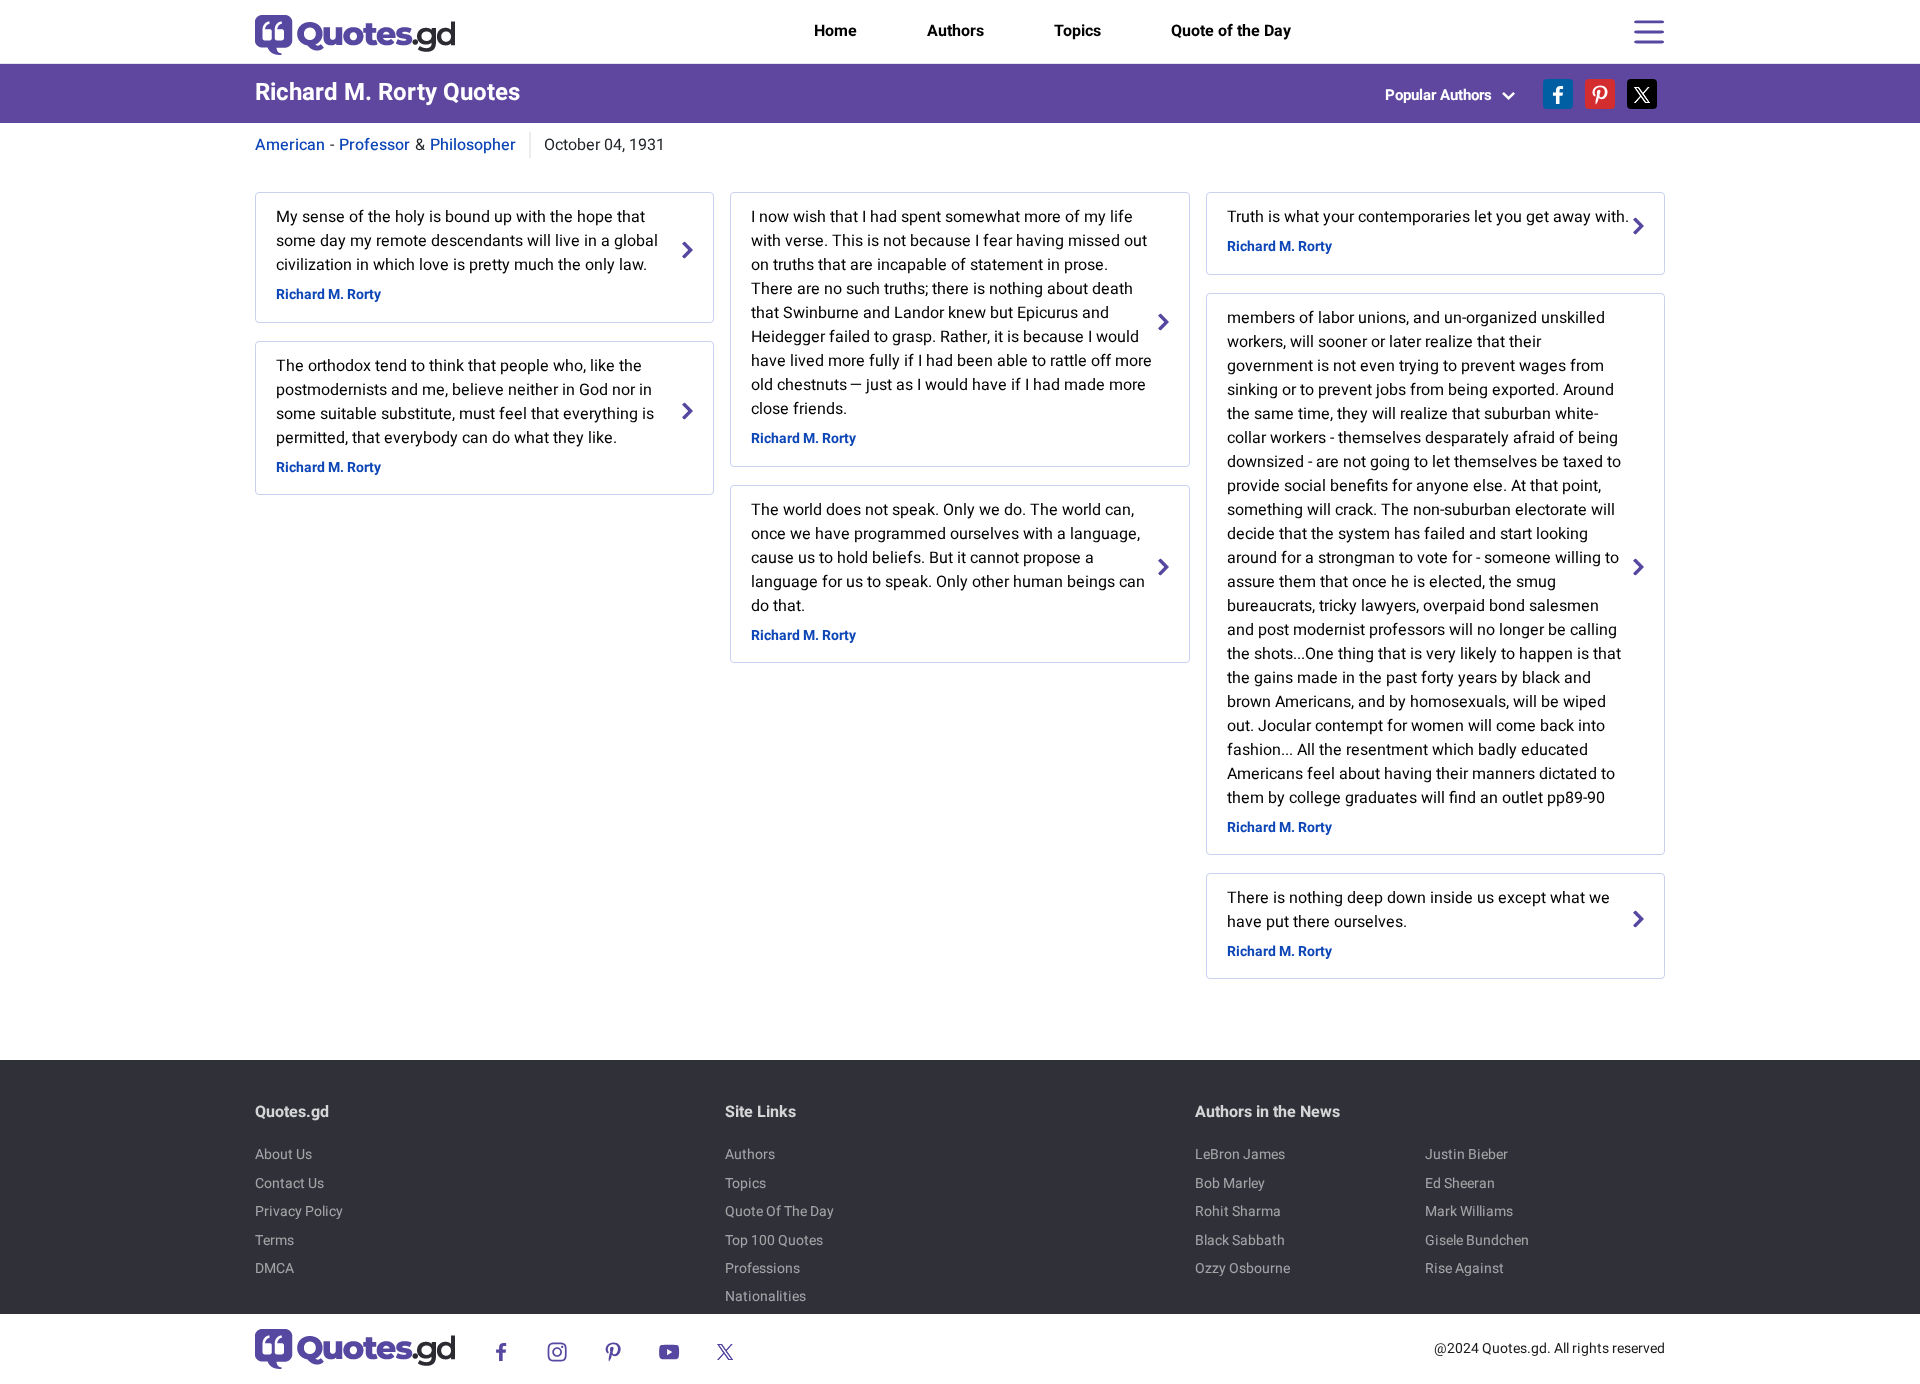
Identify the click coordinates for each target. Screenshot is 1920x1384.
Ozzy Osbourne (1242, 1268)
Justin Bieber (1466, 1154)
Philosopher (473, 145)
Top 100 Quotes (774, 1240)
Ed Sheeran (1460, 1183)
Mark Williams (1469, 1211)
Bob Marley (1230, 1183)
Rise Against (1464, 1268)
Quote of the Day (1231, 31)
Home (835, 31)
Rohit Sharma (1238, 1211)
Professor (374, 145)
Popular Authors (1440, 95)
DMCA (274, 1268)
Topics (1077, 31)
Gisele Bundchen (1477, 1240)
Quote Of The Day (779, 1211)
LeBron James (1240, 1154)
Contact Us (289, 1183)
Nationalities (765, 1296)
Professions (762, 1268)
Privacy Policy (299, 1211)
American (290, 145)
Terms (274, 1240)
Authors (955, 31)
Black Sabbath (1240, 1240)
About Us (283, 1154)
